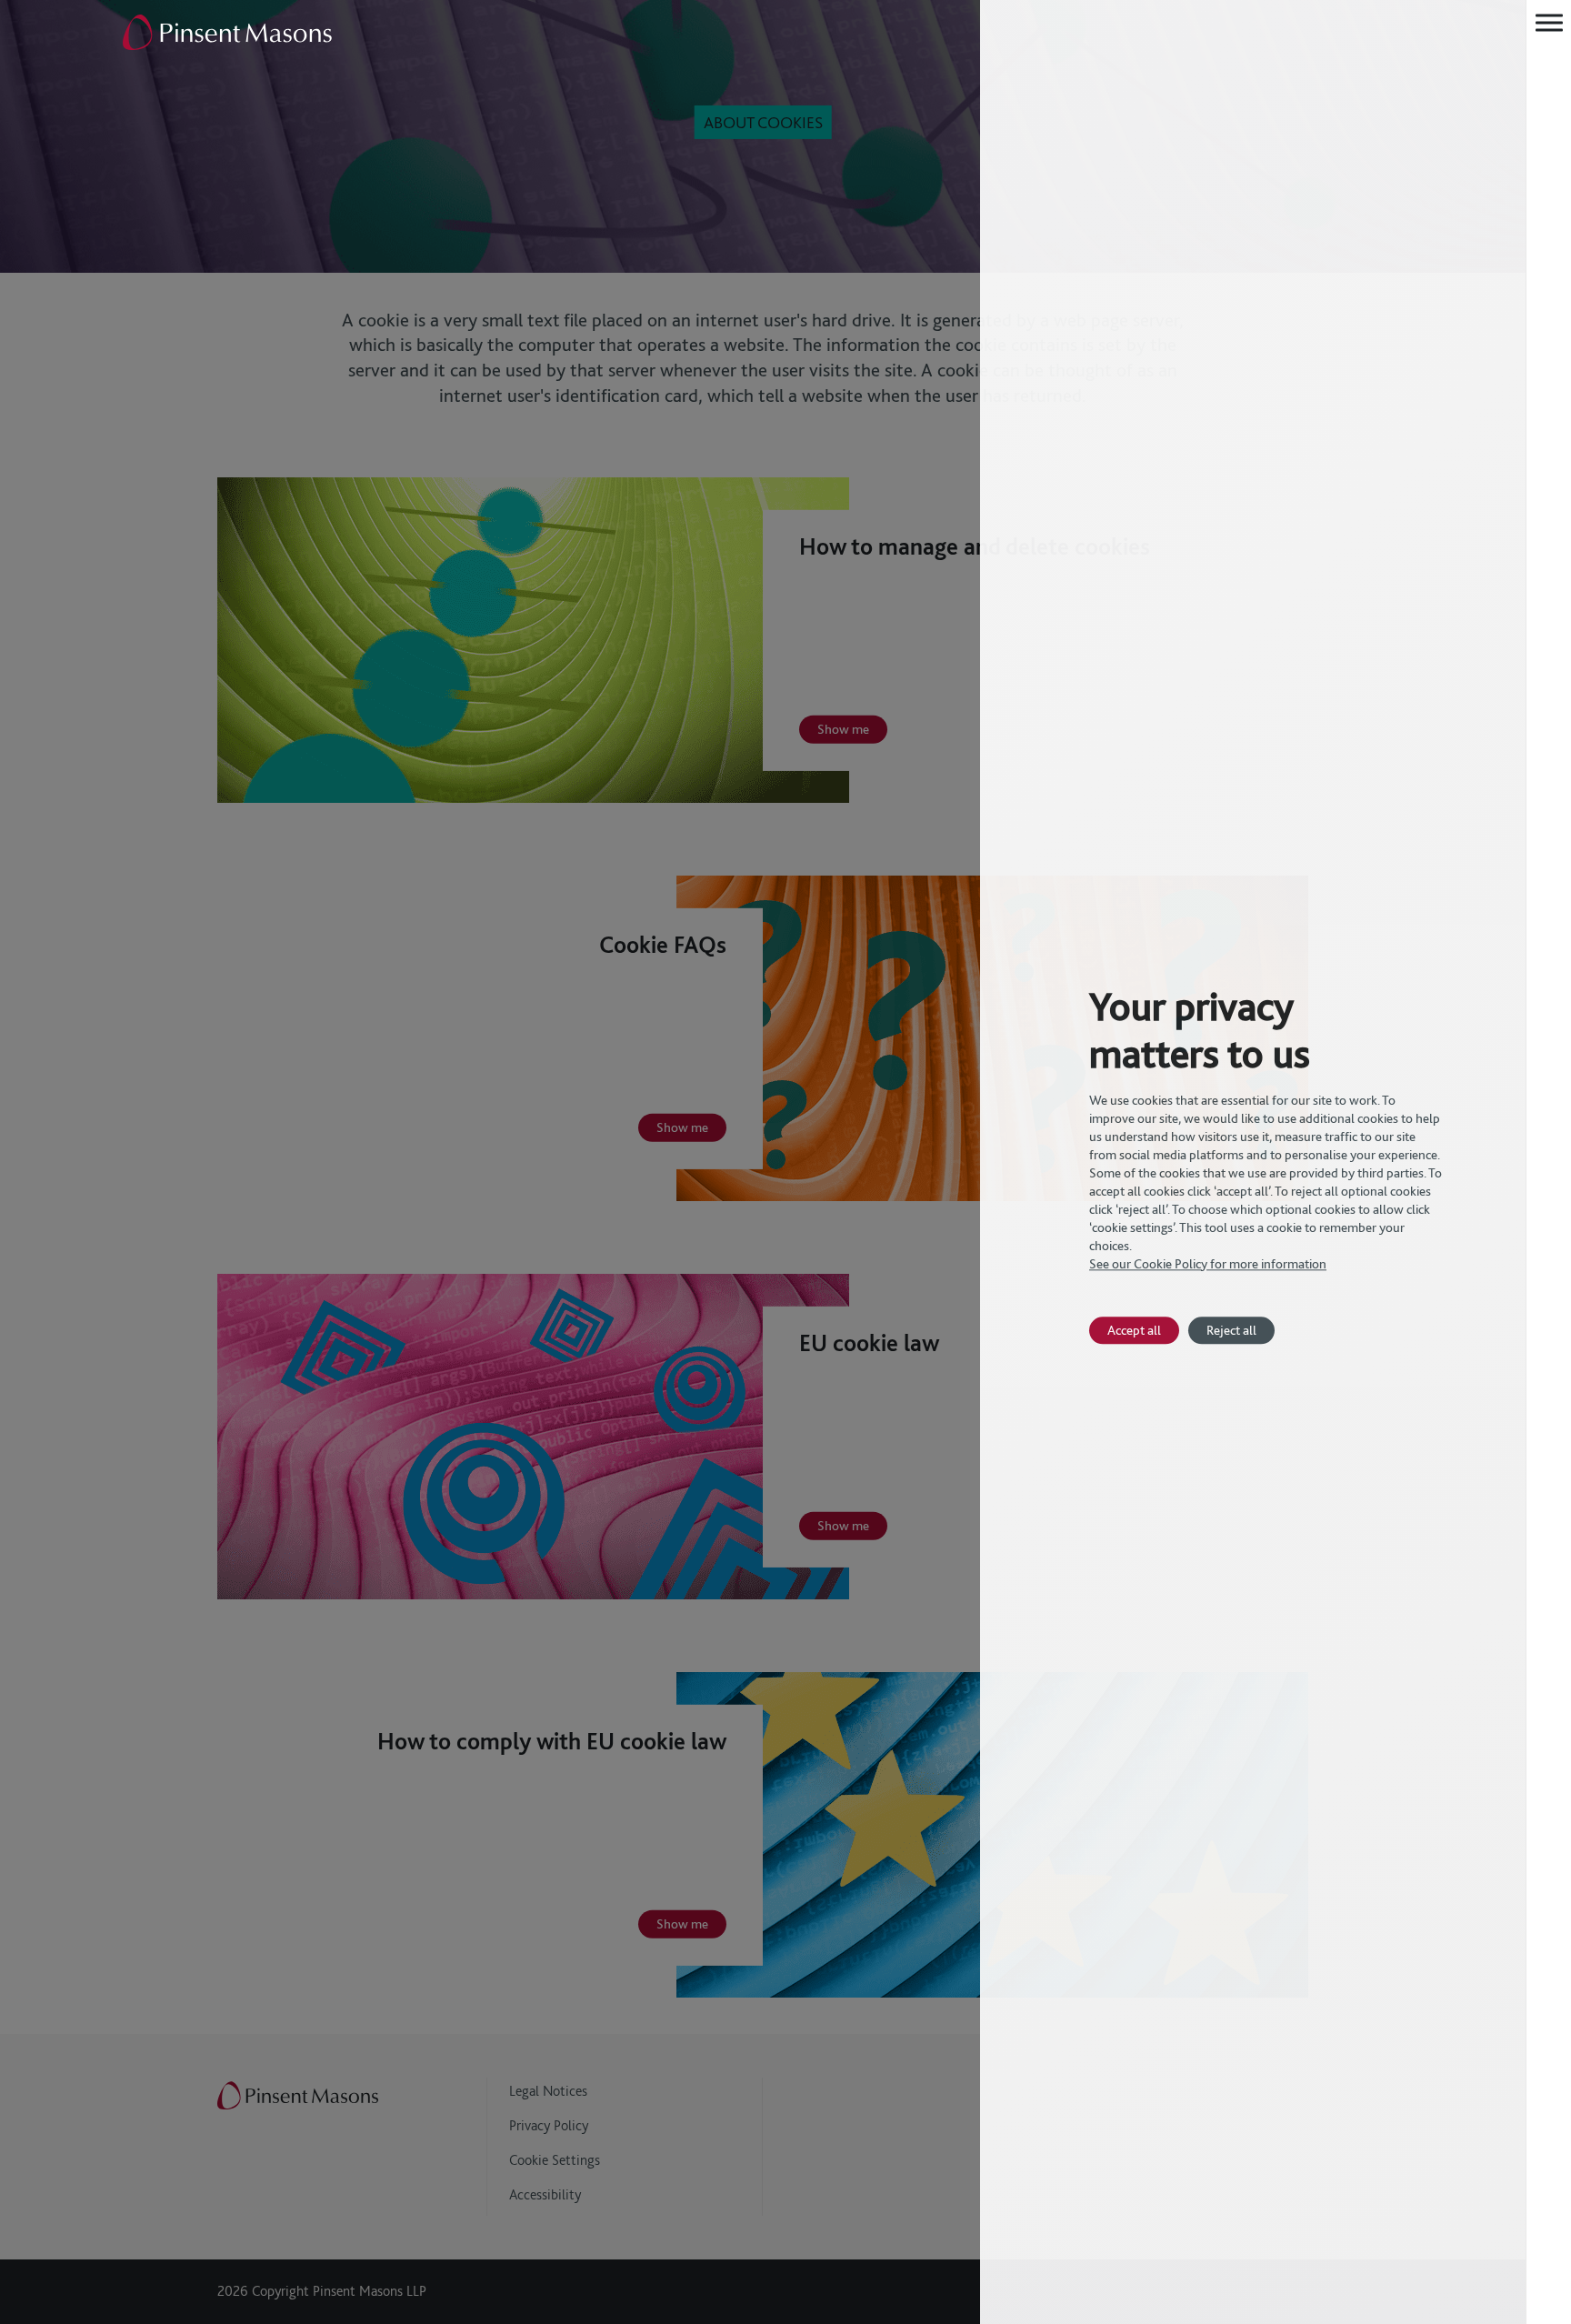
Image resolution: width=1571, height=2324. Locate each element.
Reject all (1231, 1330)
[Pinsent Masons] (228, 34)
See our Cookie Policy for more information (1208, 1264)
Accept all (1134, 1330)
